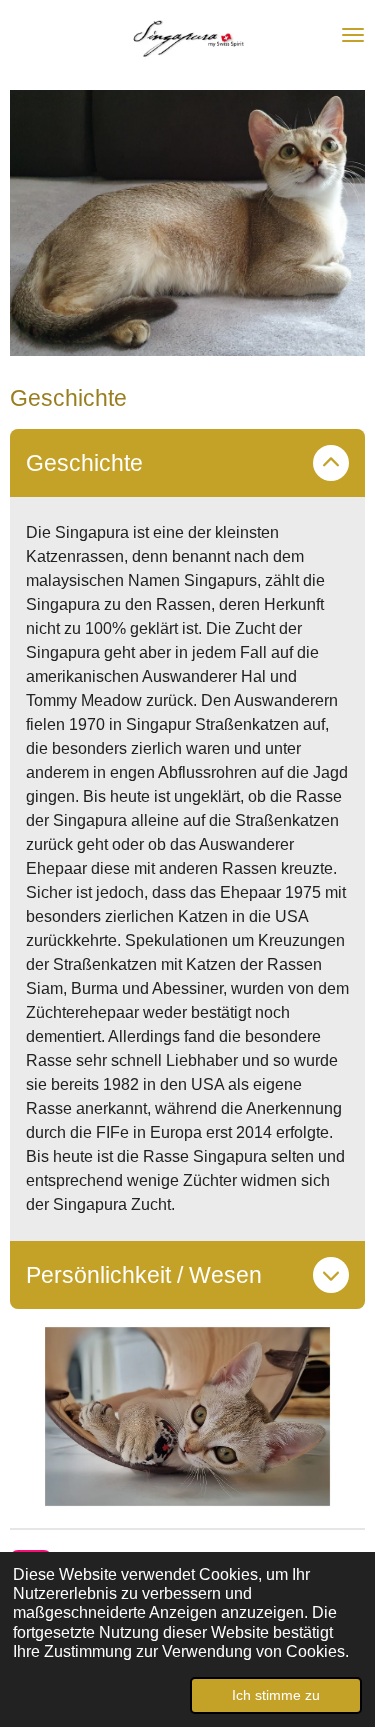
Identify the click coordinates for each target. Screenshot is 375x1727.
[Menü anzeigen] (353, 35)
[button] (347, 1343)
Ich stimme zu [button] (276, 1695)
